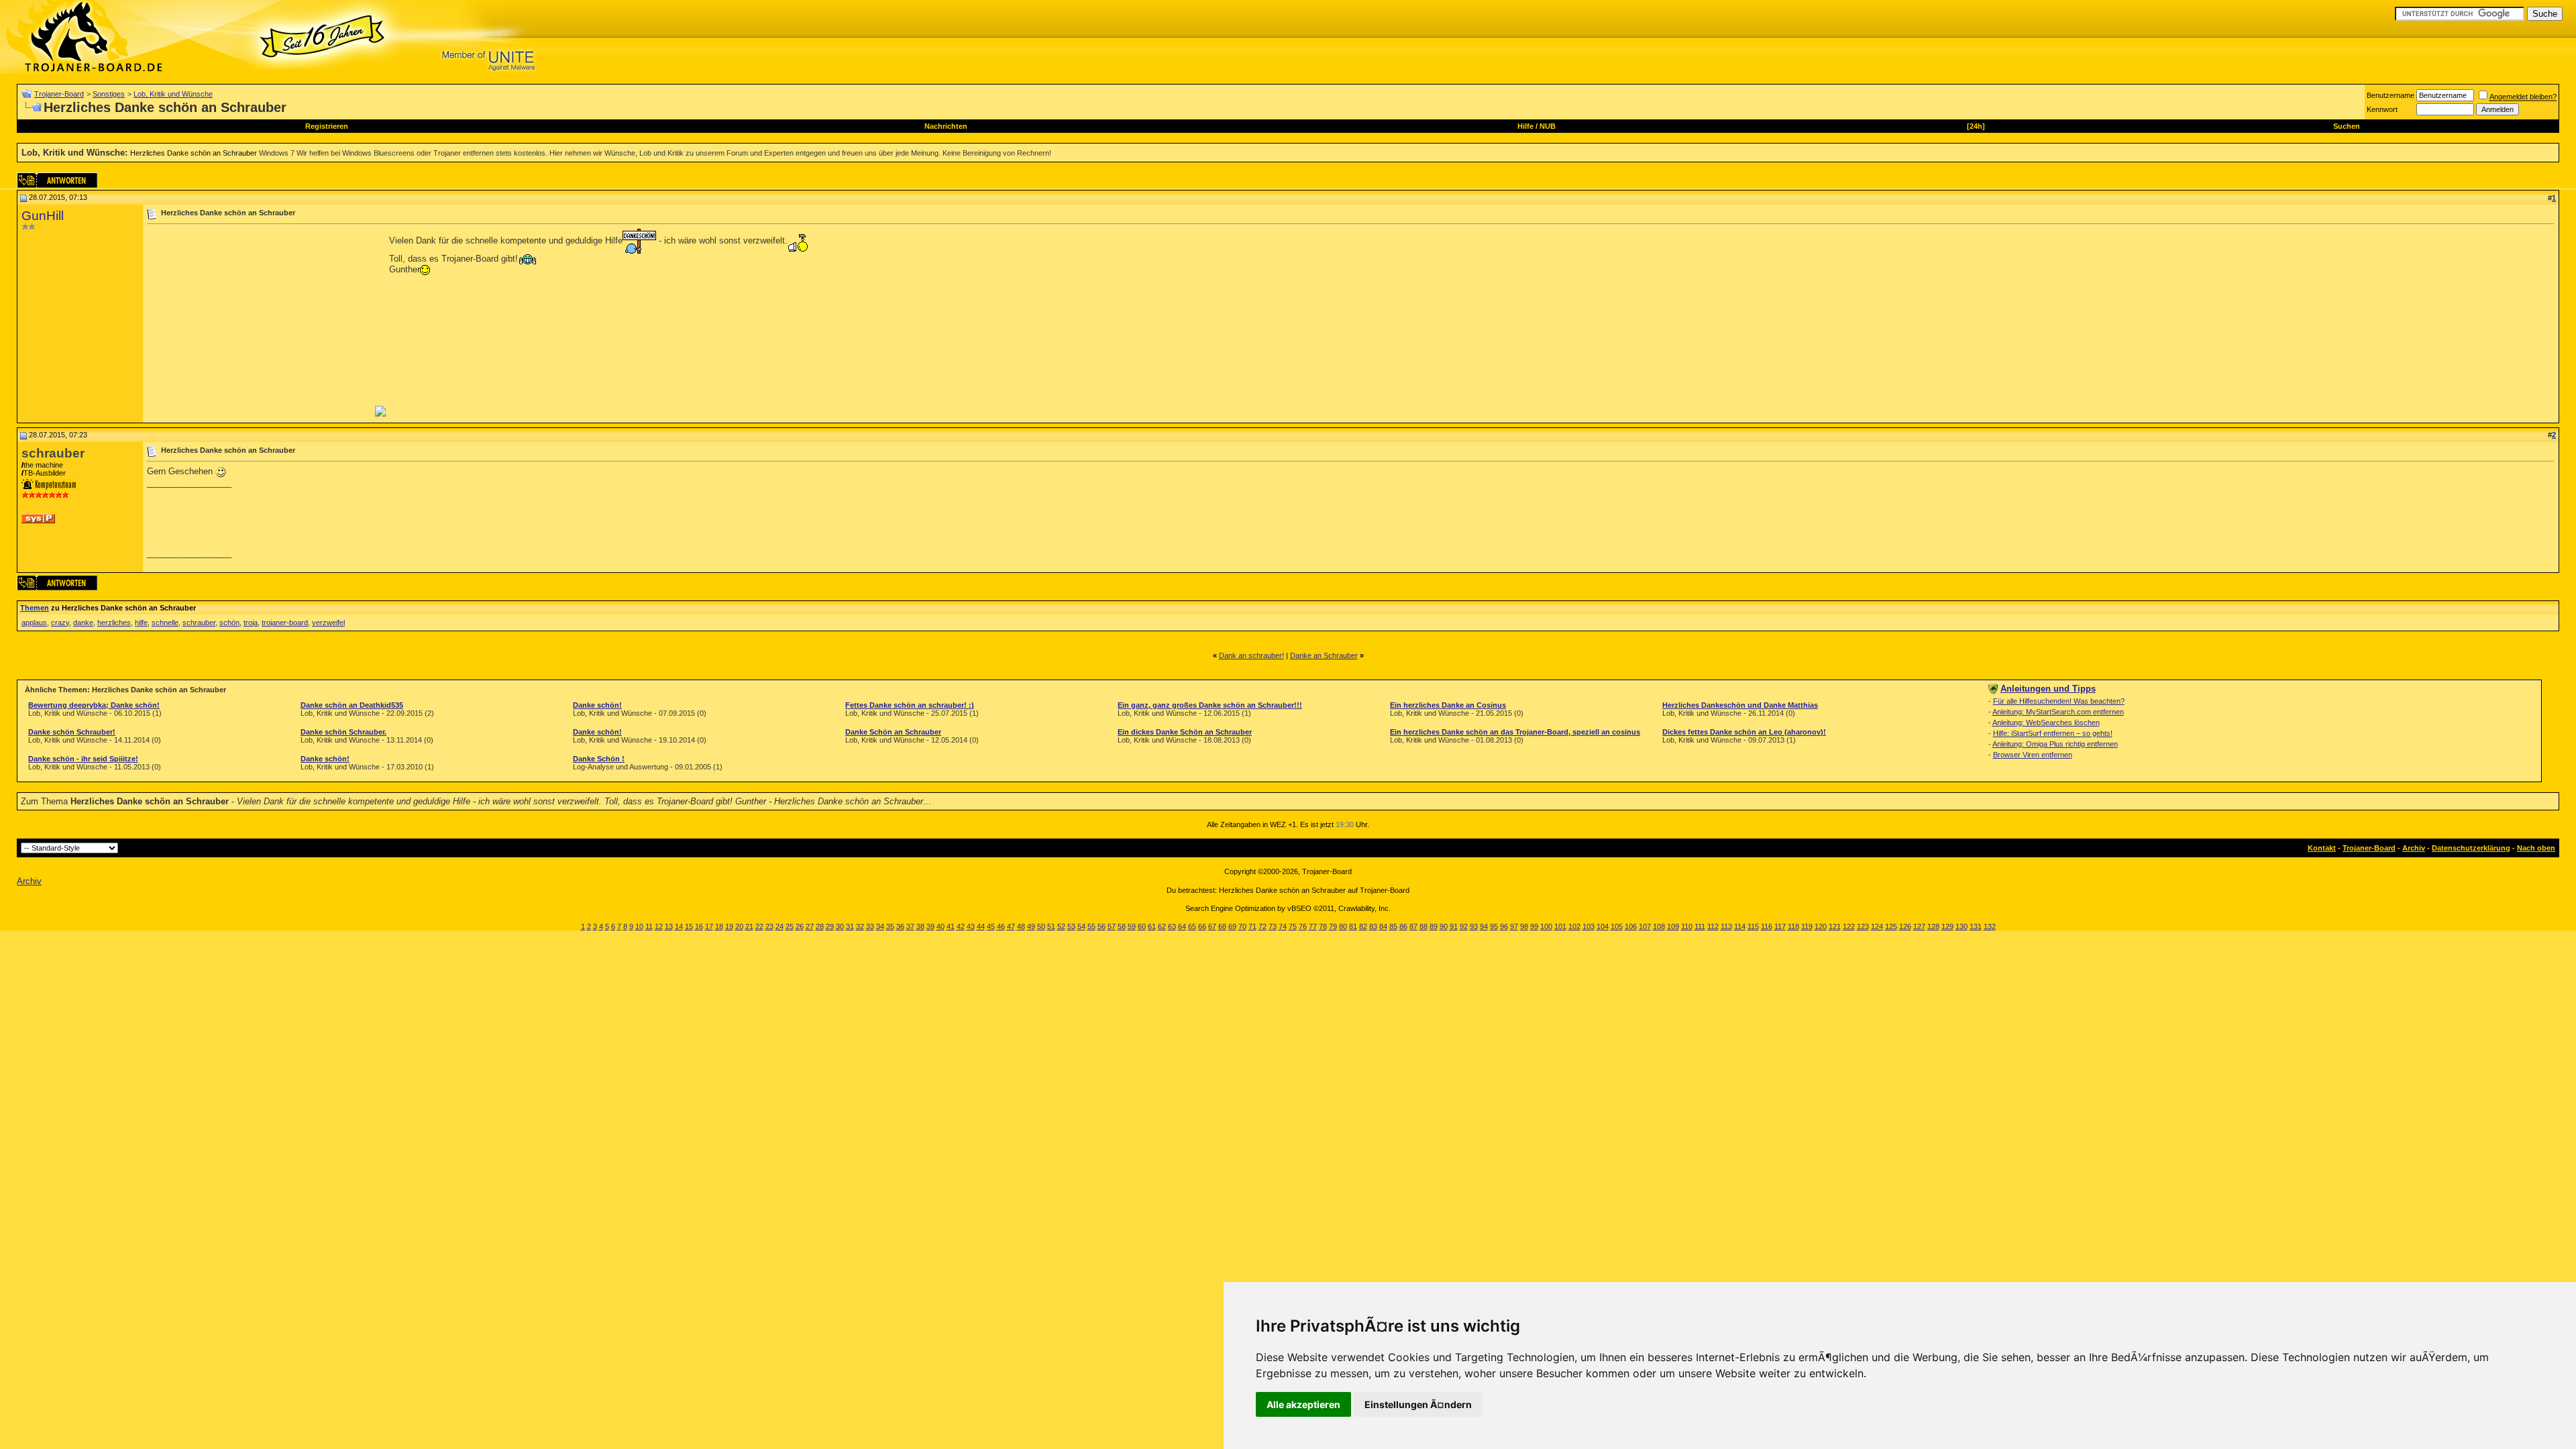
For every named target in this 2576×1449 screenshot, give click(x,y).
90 (1444, 926)
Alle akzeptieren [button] (1303, 1404)
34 (880, 926)
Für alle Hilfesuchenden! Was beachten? (2059, 701)
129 (1947, 926)
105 (1617, 926)
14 (679, 926)
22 (759, 926)
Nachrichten (946, 126)
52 (1061, 926)
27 (810, 926)
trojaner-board (285, 623)
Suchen (2347, 126)
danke (83, 623)
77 (1313, 926)
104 (1603, 926)
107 (1645, 926)
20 (739, 926)
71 (1252, 926)
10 (639, 926)
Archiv (2414, 848)
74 (1283, 926)
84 (1383, 926)
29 (830, 926)
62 (1162, 926)
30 (840, 926)
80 (1343, 926)
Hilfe (1525, 126)
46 (1001, 926)
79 (1333, 926)
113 (1726, 926)
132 (1990, 926)
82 (1363, 926)
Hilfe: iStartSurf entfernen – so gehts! (2053, 733)
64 (1182, 926)
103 (1589, 926)
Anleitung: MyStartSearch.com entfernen (2058, 712)
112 (1713, 926)
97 (1514, 926)
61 (1152, 926)
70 (1242, 926)
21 (749, 926)
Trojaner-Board (59, 94)
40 (941, 926)
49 (1031, 926)
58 (1122, 926)
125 (1891, 926)
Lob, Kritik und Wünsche (173, 94)
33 (870, 926)
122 (1849, 926)
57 (1112, 926)
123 (1863, 926)
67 (1212, 926)
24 (780, 926)
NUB (1548, 126)
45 (991, 926)
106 (1631, 926)
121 (1835, 926)
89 (1434, 926)
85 (1393, 926)
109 (1673, 926)
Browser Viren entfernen (2033, 755)
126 (1905, 926)
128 (1933, 926)
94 (1484, 926)
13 (669, 926)
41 (951, 926)
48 (1021, 926)
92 (1464, 926)
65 (1192, 926)
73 (1273, 926)
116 (1767, 926)
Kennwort (2382, 109)
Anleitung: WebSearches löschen (2046, 722)
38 (920, 926)
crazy (60, 623)
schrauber (199, 623)
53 (1071, 926)
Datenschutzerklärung (2471, 848)
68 (1222, 926)
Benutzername (2391, 95)
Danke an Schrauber (1324, 655)
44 (981, 926)
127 (1919, 926)
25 (790, 926)
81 (1353, 926)
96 (1504, 926)
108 (1659, 926)
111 (1700, 926)
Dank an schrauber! (1251, 655)
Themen (35, 608)
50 (1041, 926)
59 (1132, 926)
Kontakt (2322, 848)
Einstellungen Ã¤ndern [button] (1418, 1404)
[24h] (1976, 126)
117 (1780, 926)
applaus (34, 623)
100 (1546, 926)
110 (1687, 926)
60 (1142, 926)
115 (1753, 926)
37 (910, 926)
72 (1263, 926)
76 (1303, 926)
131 (1976, 926)
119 (1807, 926)
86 (1403, 926)
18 (719, 926)
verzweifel (328, 623)
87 (1413, 926)
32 (860, 926)
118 (1793, 926)
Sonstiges (109, 94)
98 (1524, 926)
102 (1574, 926)
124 (1877, 926)
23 (769, 926)
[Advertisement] (260, 323)
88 (1424, 926)
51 (1051, 926)
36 (900, 926)
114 (1740, 926)
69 (1232, 926)
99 (1534, 926)
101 (1560, 926)
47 (1011, 926)
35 (890, 926)
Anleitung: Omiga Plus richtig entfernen (2055, 744)
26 (800, 926)
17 (709, 926)
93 (1474, 926)
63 (1172, 926)
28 (820, 926)
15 (689, 926)
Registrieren (327, 126)
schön (229, 623)
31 (850, 926)
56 (1102, 926)
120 (1821, 926)
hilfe (141, 623)
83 (1373, 926)
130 (1962, 926)
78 (1323, 926)
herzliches (114, 623)
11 (649, 926)
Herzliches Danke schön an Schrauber (194, 153)
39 (930, 926)
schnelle (165, 623)
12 (659, 926)
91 (1454, 926)
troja (251, 623)
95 (1494, 926)
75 (1293, 926)
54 (1081, 926)
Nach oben (2536, 848)
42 (961, 926)
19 (729, 926)
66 (1202, 926)
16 (699, 926)
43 (971, 926)
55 (1091, 926)
